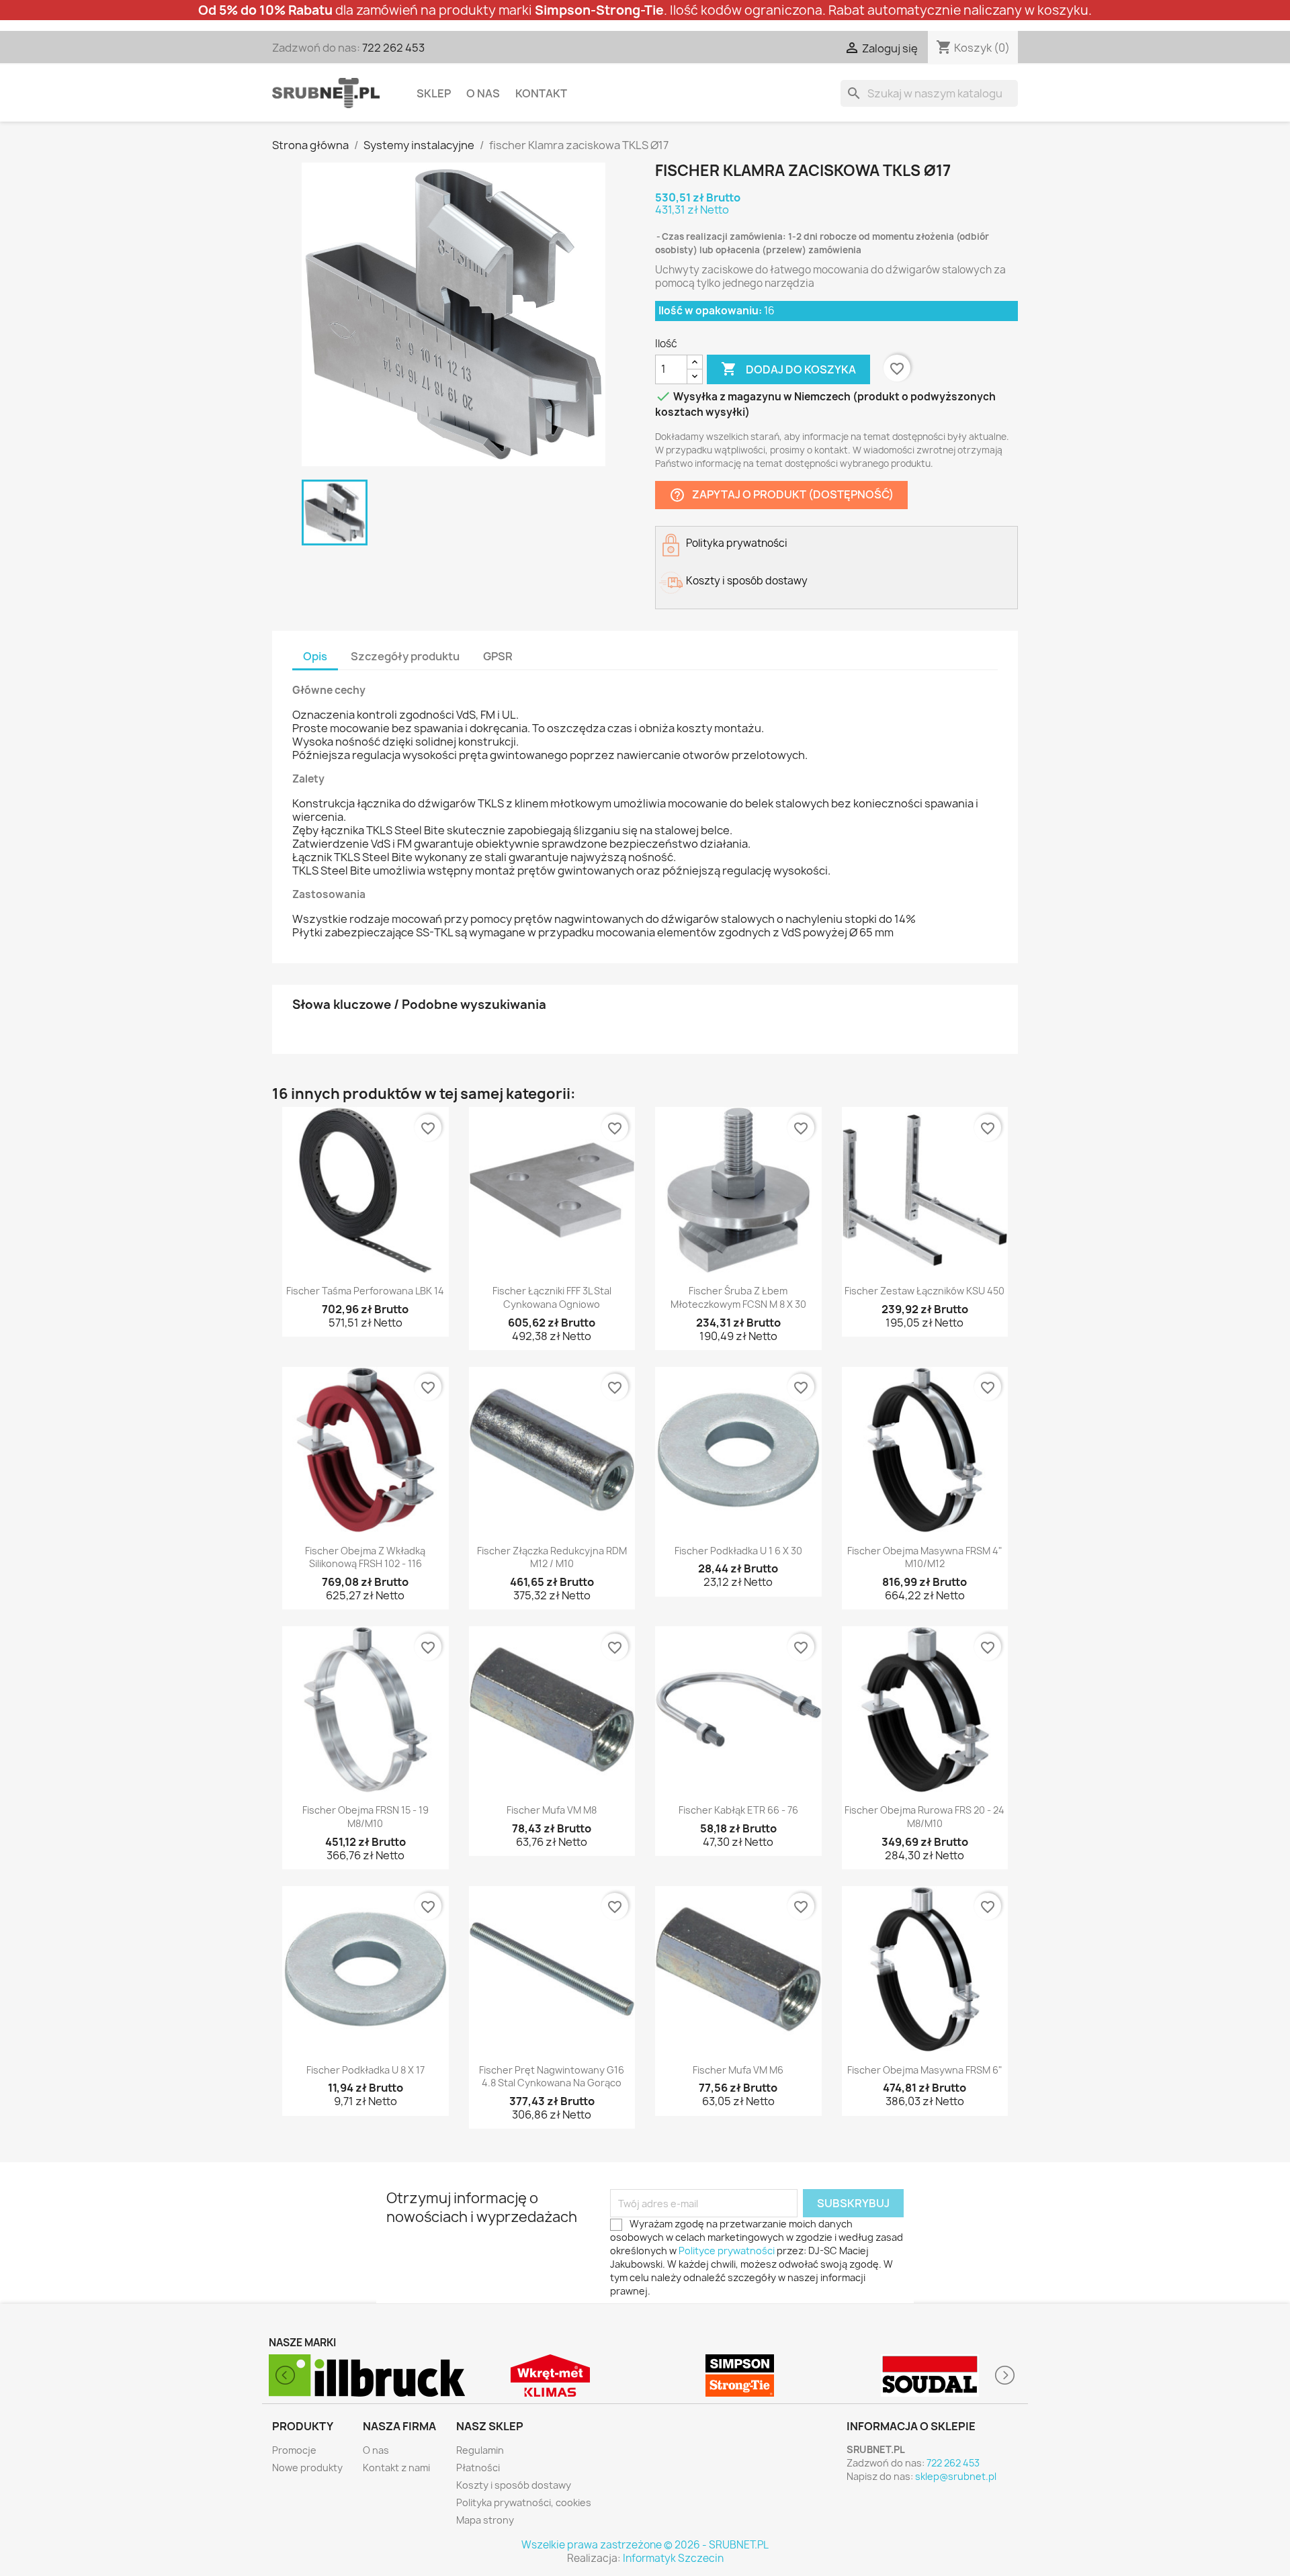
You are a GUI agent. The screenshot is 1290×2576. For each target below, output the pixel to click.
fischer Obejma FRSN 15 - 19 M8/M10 (365, 1817)
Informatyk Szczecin (673, 2558)
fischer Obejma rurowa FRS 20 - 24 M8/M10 (924, 1817)
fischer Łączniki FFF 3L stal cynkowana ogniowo (552, 1297)
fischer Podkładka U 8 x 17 (365, 2070)
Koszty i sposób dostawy (514, 2485)
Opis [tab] (315, 656)
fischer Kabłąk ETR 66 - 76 (738, 1810)
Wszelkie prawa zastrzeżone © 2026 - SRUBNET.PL (645, 2545)
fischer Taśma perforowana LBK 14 (365, 1291)
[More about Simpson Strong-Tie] (551, 2375)
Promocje (294, 2450)
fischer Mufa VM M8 (552, 1810)
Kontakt (541, 93)
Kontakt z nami (396, 2468)
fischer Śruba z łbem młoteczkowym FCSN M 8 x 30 (738, 1297)
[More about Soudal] (740, 2375)
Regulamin (480, 2450)
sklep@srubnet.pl (956, 2476)
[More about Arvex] (930, 2375)
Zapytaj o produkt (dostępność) (781, 495)
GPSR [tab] (498, 656)
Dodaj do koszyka (788, 369)
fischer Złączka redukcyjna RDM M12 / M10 (552, 1557)
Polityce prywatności (727, 2251)
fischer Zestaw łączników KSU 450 (924, 1291)
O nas (483, 93)
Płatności (478, 2468)
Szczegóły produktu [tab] (405, 656)
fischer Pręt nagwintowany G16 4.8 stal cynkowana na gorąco (552, 2077)
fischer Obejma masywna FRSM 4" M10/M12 (925, 1557)
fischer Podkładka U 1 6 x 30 (738, 1551)
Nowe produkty (307, 2468)
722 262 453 (393, 48)
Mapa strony (485, 2520)
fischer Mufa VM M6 (738, 2070)
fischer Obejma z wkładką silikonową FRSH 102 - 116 (365, 1557)
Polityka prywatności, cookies (524, 2502)
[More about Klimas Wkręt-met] (360, 2375)
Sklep (434, 93)
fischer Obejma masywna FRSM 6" (925, 2070)
